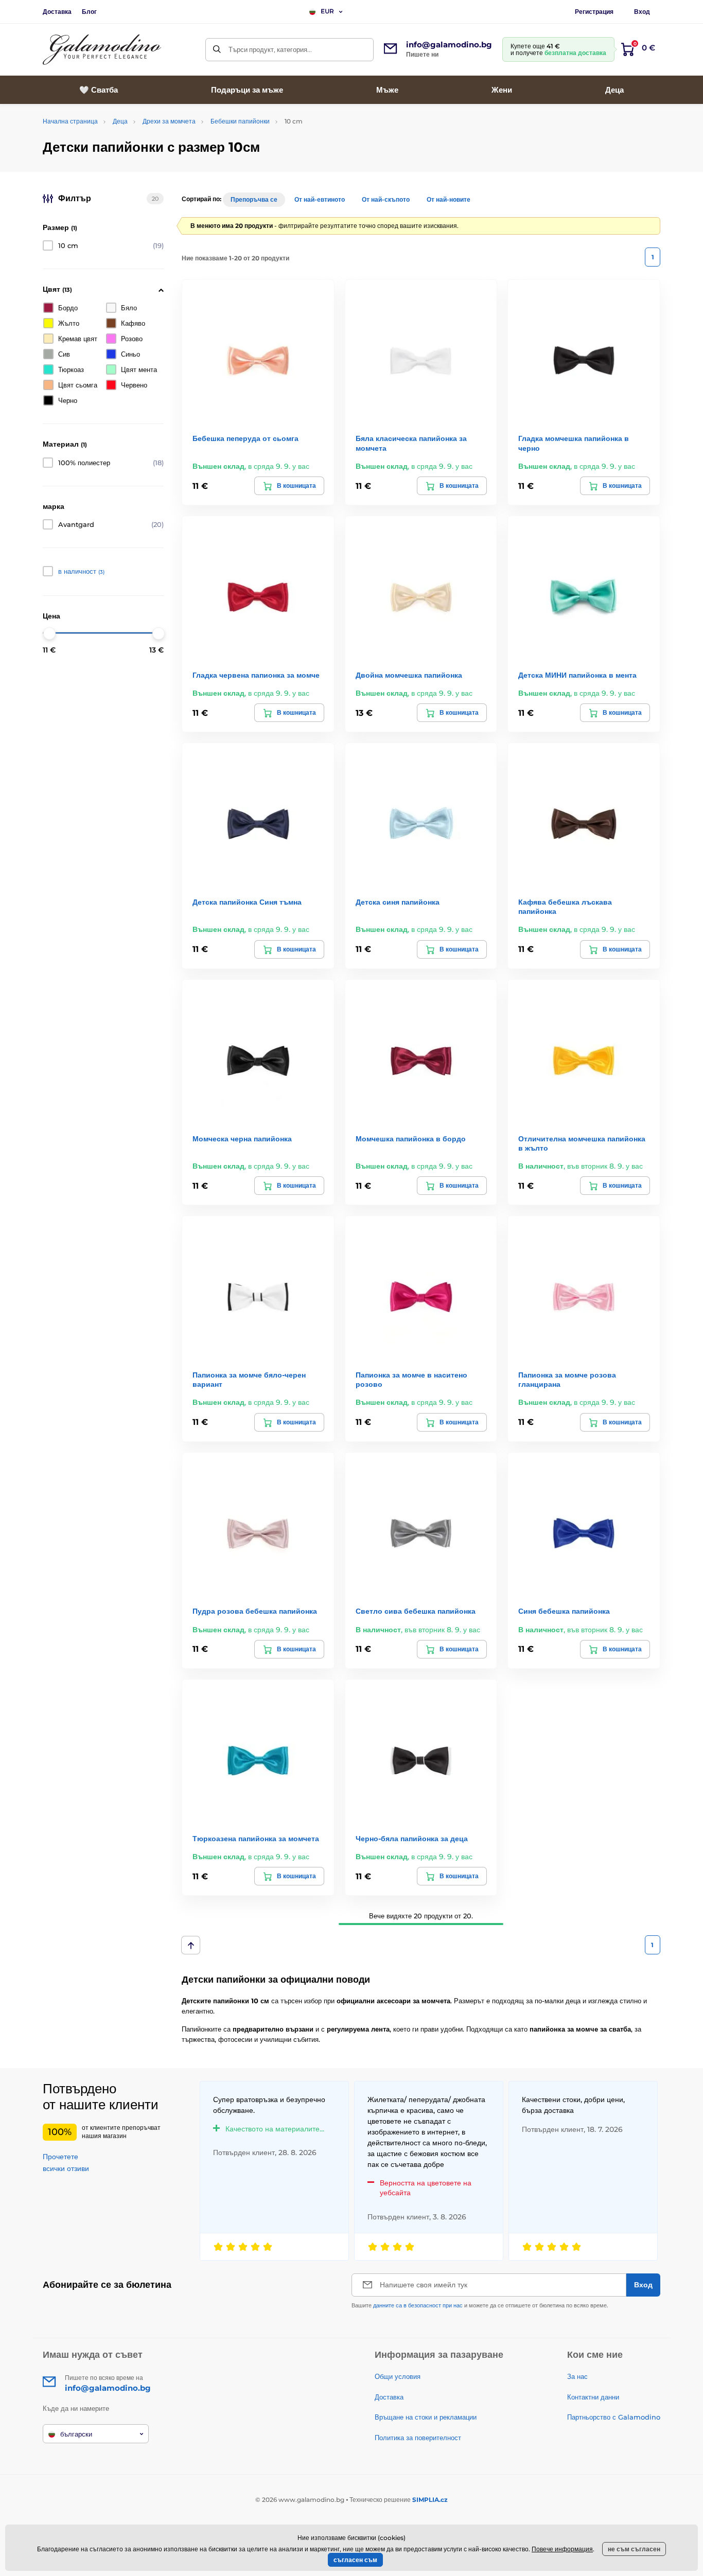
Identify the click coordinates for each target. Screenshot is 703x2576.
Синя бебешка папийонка (564, 1611)
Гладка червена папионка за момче (256, 675)
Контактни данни (593, 2397)
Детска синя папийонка (398, 902)
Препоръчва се (254, 199)
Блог (89, 12)
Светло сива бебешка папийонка (416, 1611)
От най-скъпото (386, 199)
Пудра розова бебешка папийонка (255, 1611)
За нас (577, 2376)
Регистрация (594, 12)
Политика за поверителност (418, 2438)
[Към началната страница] (102, 50)
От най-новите (449, 199)
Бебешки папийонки (240, 121)
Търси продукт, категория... (270, 49)
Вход (642, 12)
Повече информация (562, 2549)
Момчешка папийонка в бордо (411, 1139)
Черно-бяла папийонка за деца (412, 1839)
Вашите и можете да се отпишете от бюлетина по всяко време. (480, 2305)
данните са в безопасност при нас (418, 2305)
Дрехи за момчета (169, 121)
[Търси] (217, 50)
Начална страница (70, 121)
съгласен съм (355, 2560)
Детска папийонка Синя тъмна (247, 902)
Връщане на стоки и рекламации (426, 2417)
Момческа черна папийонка (242, 1139)
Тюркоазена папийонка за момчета (256, 1839)
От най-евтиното (320, 199)
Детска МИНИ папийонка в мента (577, 675)
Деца (120, 121)
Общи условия (398, 2376)
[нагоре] (191, 1945)
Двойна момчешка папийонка (409, 675)
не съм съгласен (634, 2549)
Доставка (57, 12)
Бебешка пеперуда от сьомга (245, 438)
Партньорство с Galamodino (614, 2417)
